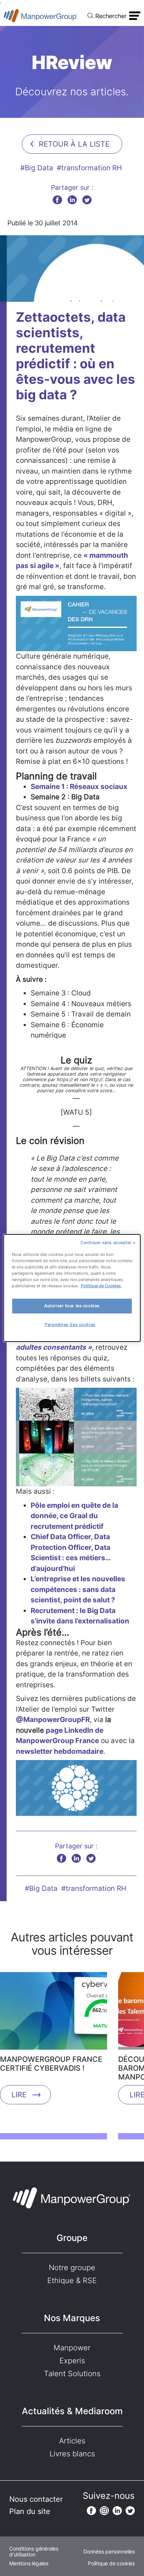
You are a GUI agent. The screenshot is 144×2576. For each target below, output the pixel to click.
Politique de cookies (111, 2563)
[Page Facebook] (91, 2511)
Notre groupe (72, 2268)
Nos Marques (72, 2318)
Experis (72, 2361)
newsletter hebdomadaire (60, 1751)
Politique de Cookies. (101, 1286)
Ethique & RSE (72, 2281)
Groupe (72, 2238)
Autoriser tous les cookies (72, 1306)
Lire (19, 2095)
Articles (72, 2441)
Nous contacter (36, 2499)
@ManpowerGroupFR (53, 1720)
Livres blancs (72, 2454)
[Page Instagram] (104, 2511)
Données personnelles (109, 2552)
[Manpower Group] (41, 16)
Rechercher (111, 16)
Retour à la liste (74, 144)
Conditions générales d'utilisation (34, 2552)
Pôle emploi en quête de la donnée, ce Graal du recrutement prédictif (74, 1516)
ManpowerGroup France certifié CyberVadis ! (51, 2064)
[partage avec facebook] (57, 200)
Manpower (72, 2348)
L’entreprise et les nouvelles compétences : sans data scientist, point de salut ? (78, 1589)
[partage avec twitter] (87, 200)
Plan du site (30, 2511)
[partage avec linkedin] (72, 200)
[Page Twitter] (130, 2511)
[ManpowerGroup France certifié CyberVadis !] (54, 2013)
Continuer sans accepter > (108, 1243)
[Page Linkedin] (117, 2511)
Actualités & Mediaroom (72, 2411)
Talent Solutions (72, 2374)
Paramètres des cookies (70, 1325)
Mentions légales (29, 2563)
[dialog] (72, 1288)
